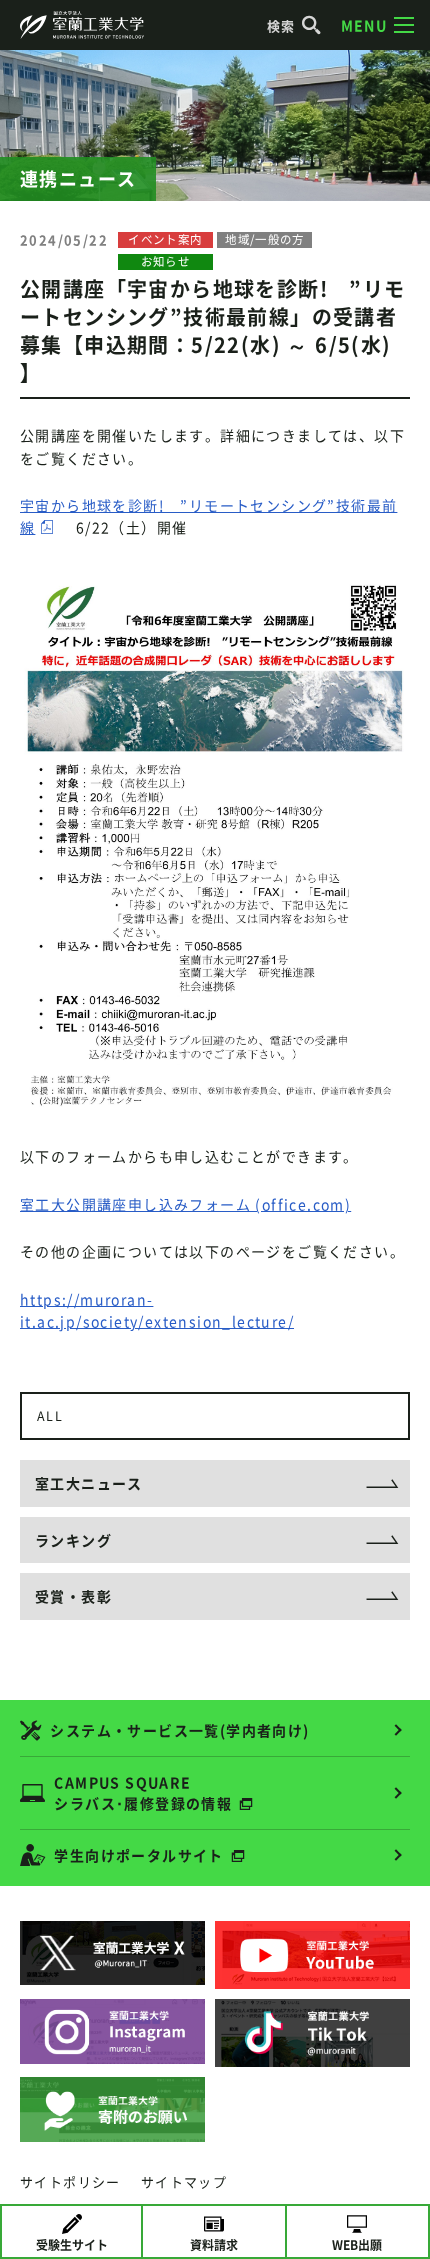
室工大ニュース (89, 1483)
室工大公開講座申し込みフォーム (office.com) (185, 1204)
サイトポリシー (70, 2181)
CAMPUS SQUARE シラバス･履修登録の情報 (143, 1792)
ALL (50, 1415)
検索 (281, 25)
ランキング (73, 1540)
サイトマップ (184, 2181)
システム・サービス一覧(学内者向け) (179, 1730)
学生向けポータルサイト (138, 1855)
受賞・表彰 (73, 1596)
